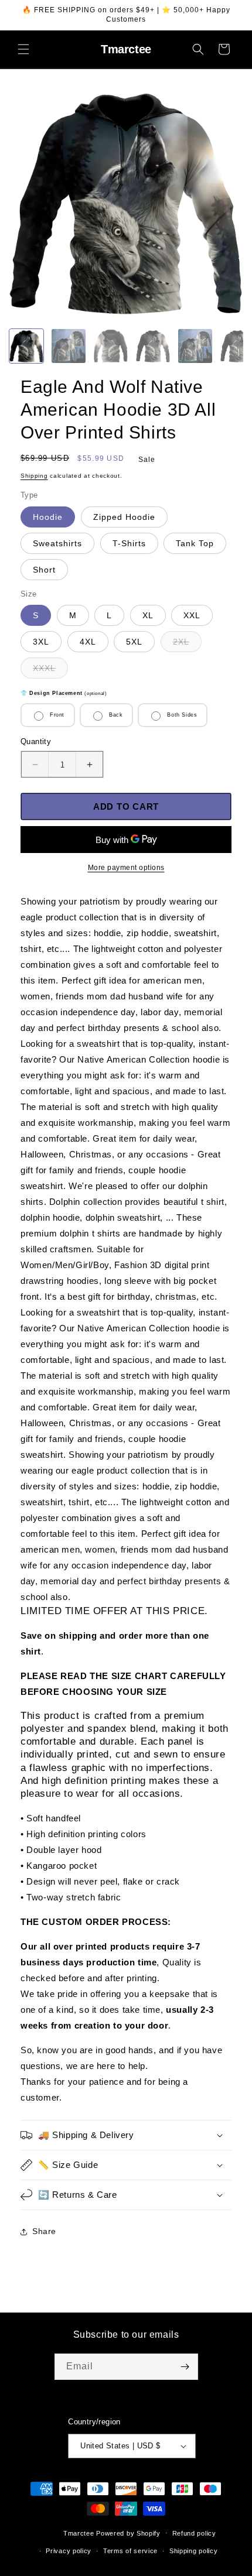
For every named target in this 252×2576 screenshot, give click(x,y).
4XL (88, 642)
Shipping (34, 476)
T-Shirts (129, 543)
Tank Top (195, 543)
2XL (187, 644)
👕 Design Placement (64, 693)
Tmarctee (79, 2533)
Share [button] (44, 2231)
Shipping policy (194, 2551)
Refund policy (194, 2533)
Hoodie (48, 517)
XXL (192, 615)
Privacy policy (69, 2551)
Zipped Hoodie (124, 517)
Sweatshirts (57, 543)
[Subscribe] (185, 2367)
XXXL (50, 671)
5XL (134, 642)
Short (44, 570)
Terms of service (130, 2551)
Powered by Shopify (128, 2533)
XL (148, 615)
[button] (23, 49)
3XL (41, 642)
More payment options (126, 868)
